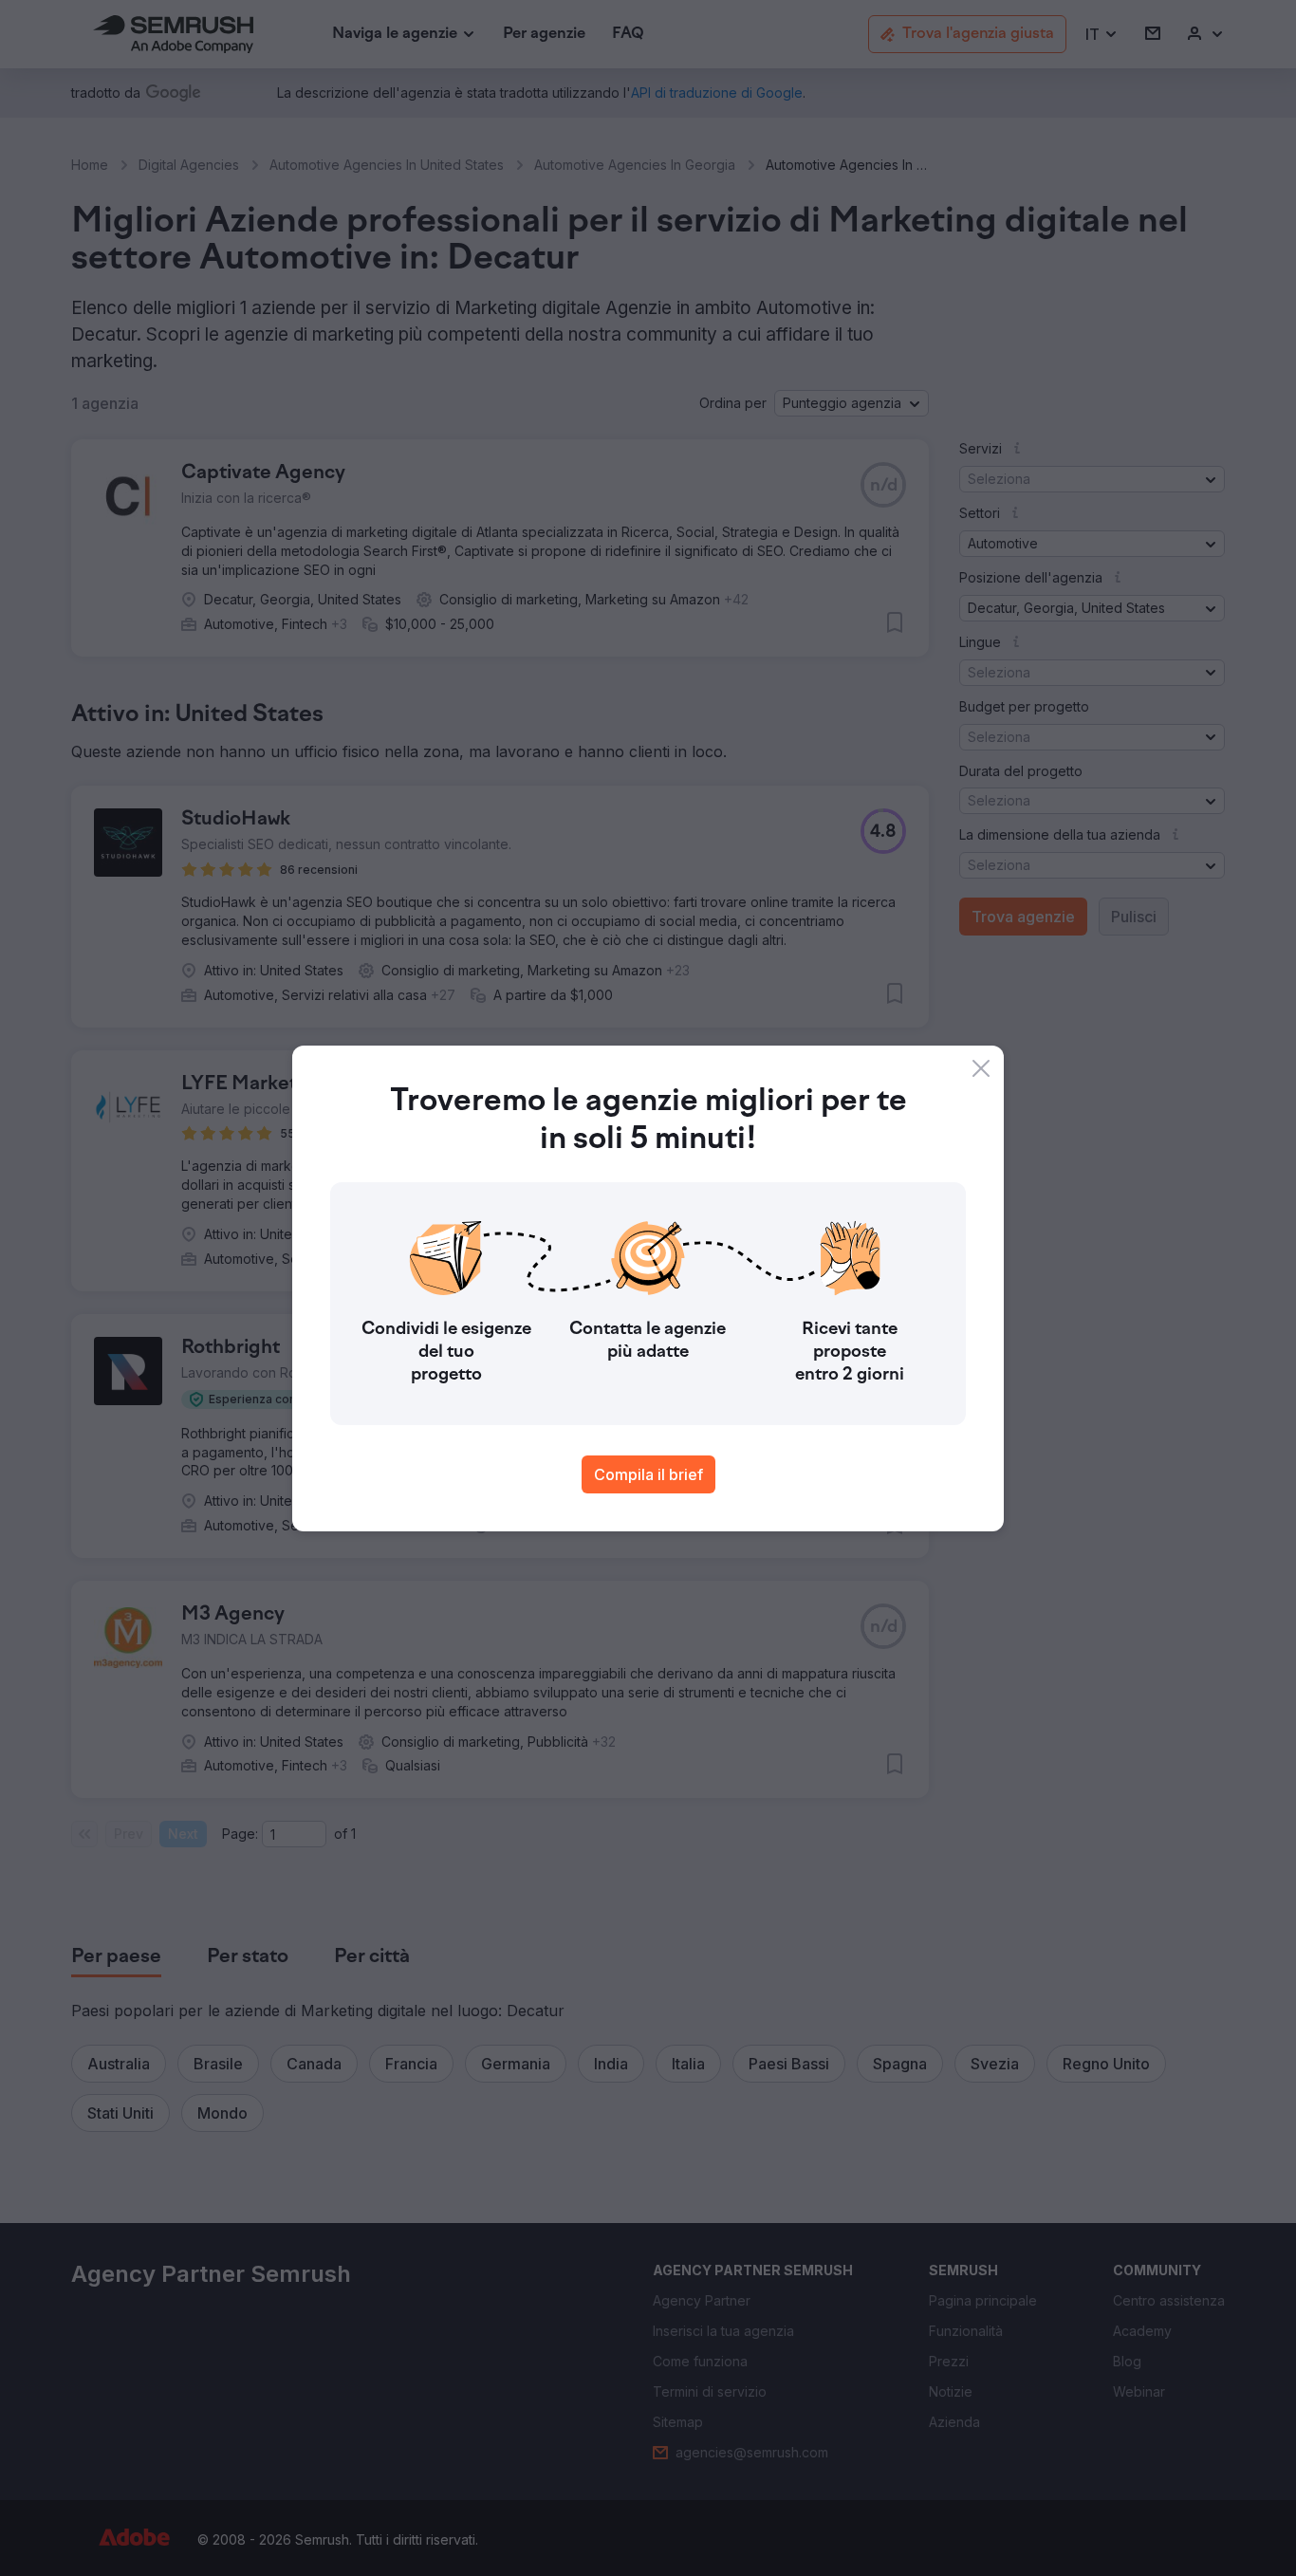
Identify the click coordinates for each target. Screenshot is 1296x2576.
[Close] (981, 1068)
